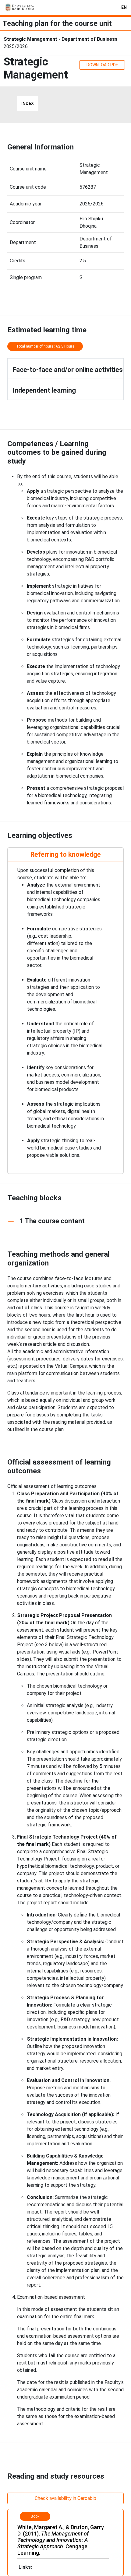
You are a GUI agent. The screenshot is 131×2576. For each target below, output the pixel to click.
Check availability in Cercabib (65, 2498)
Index (28, 103)
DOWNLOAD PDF (102, 65)
